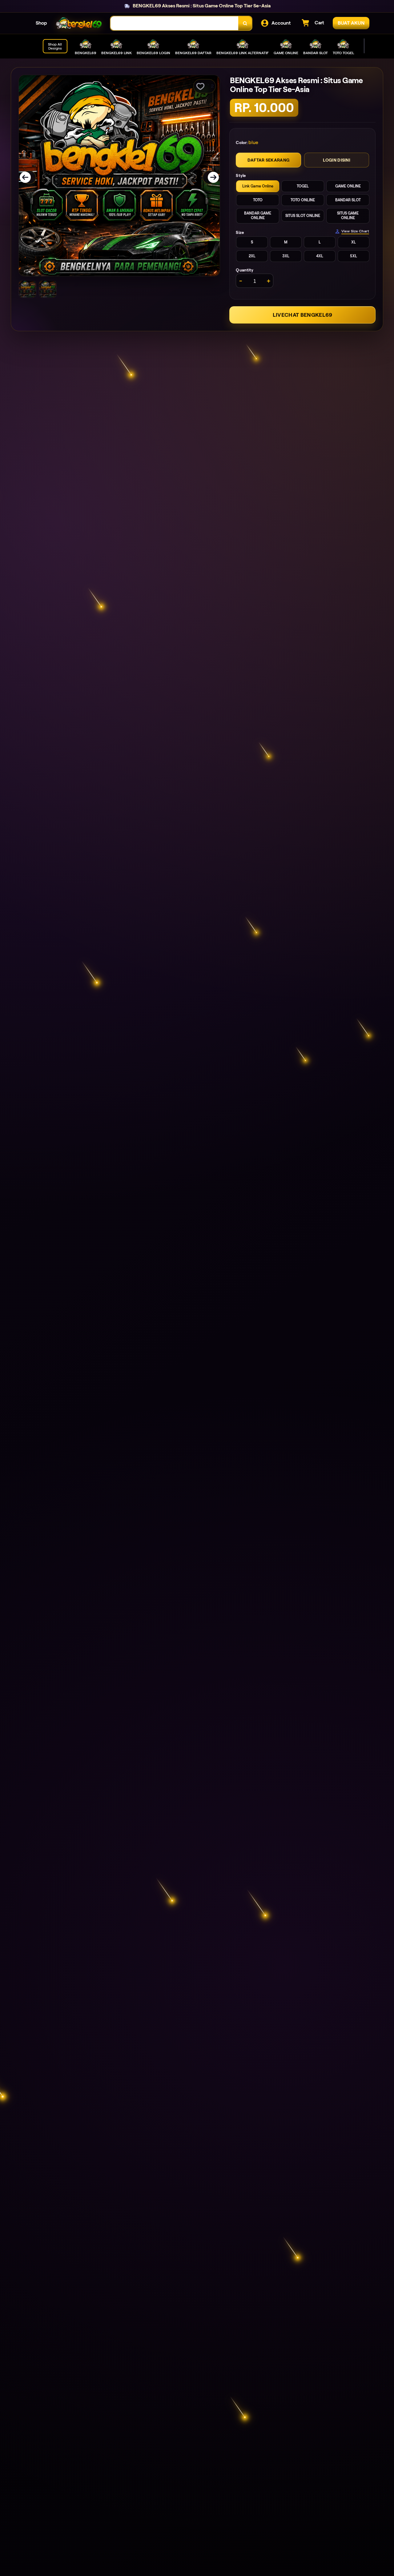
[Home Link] (79, 23)
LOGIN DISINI (337, 160)
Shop (41, 23)
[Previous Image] (29, 177)
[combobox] (175, 23)
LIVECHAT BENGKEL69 (303, 315)
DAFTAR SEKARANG (268, 160)
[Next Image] (209, 177)
